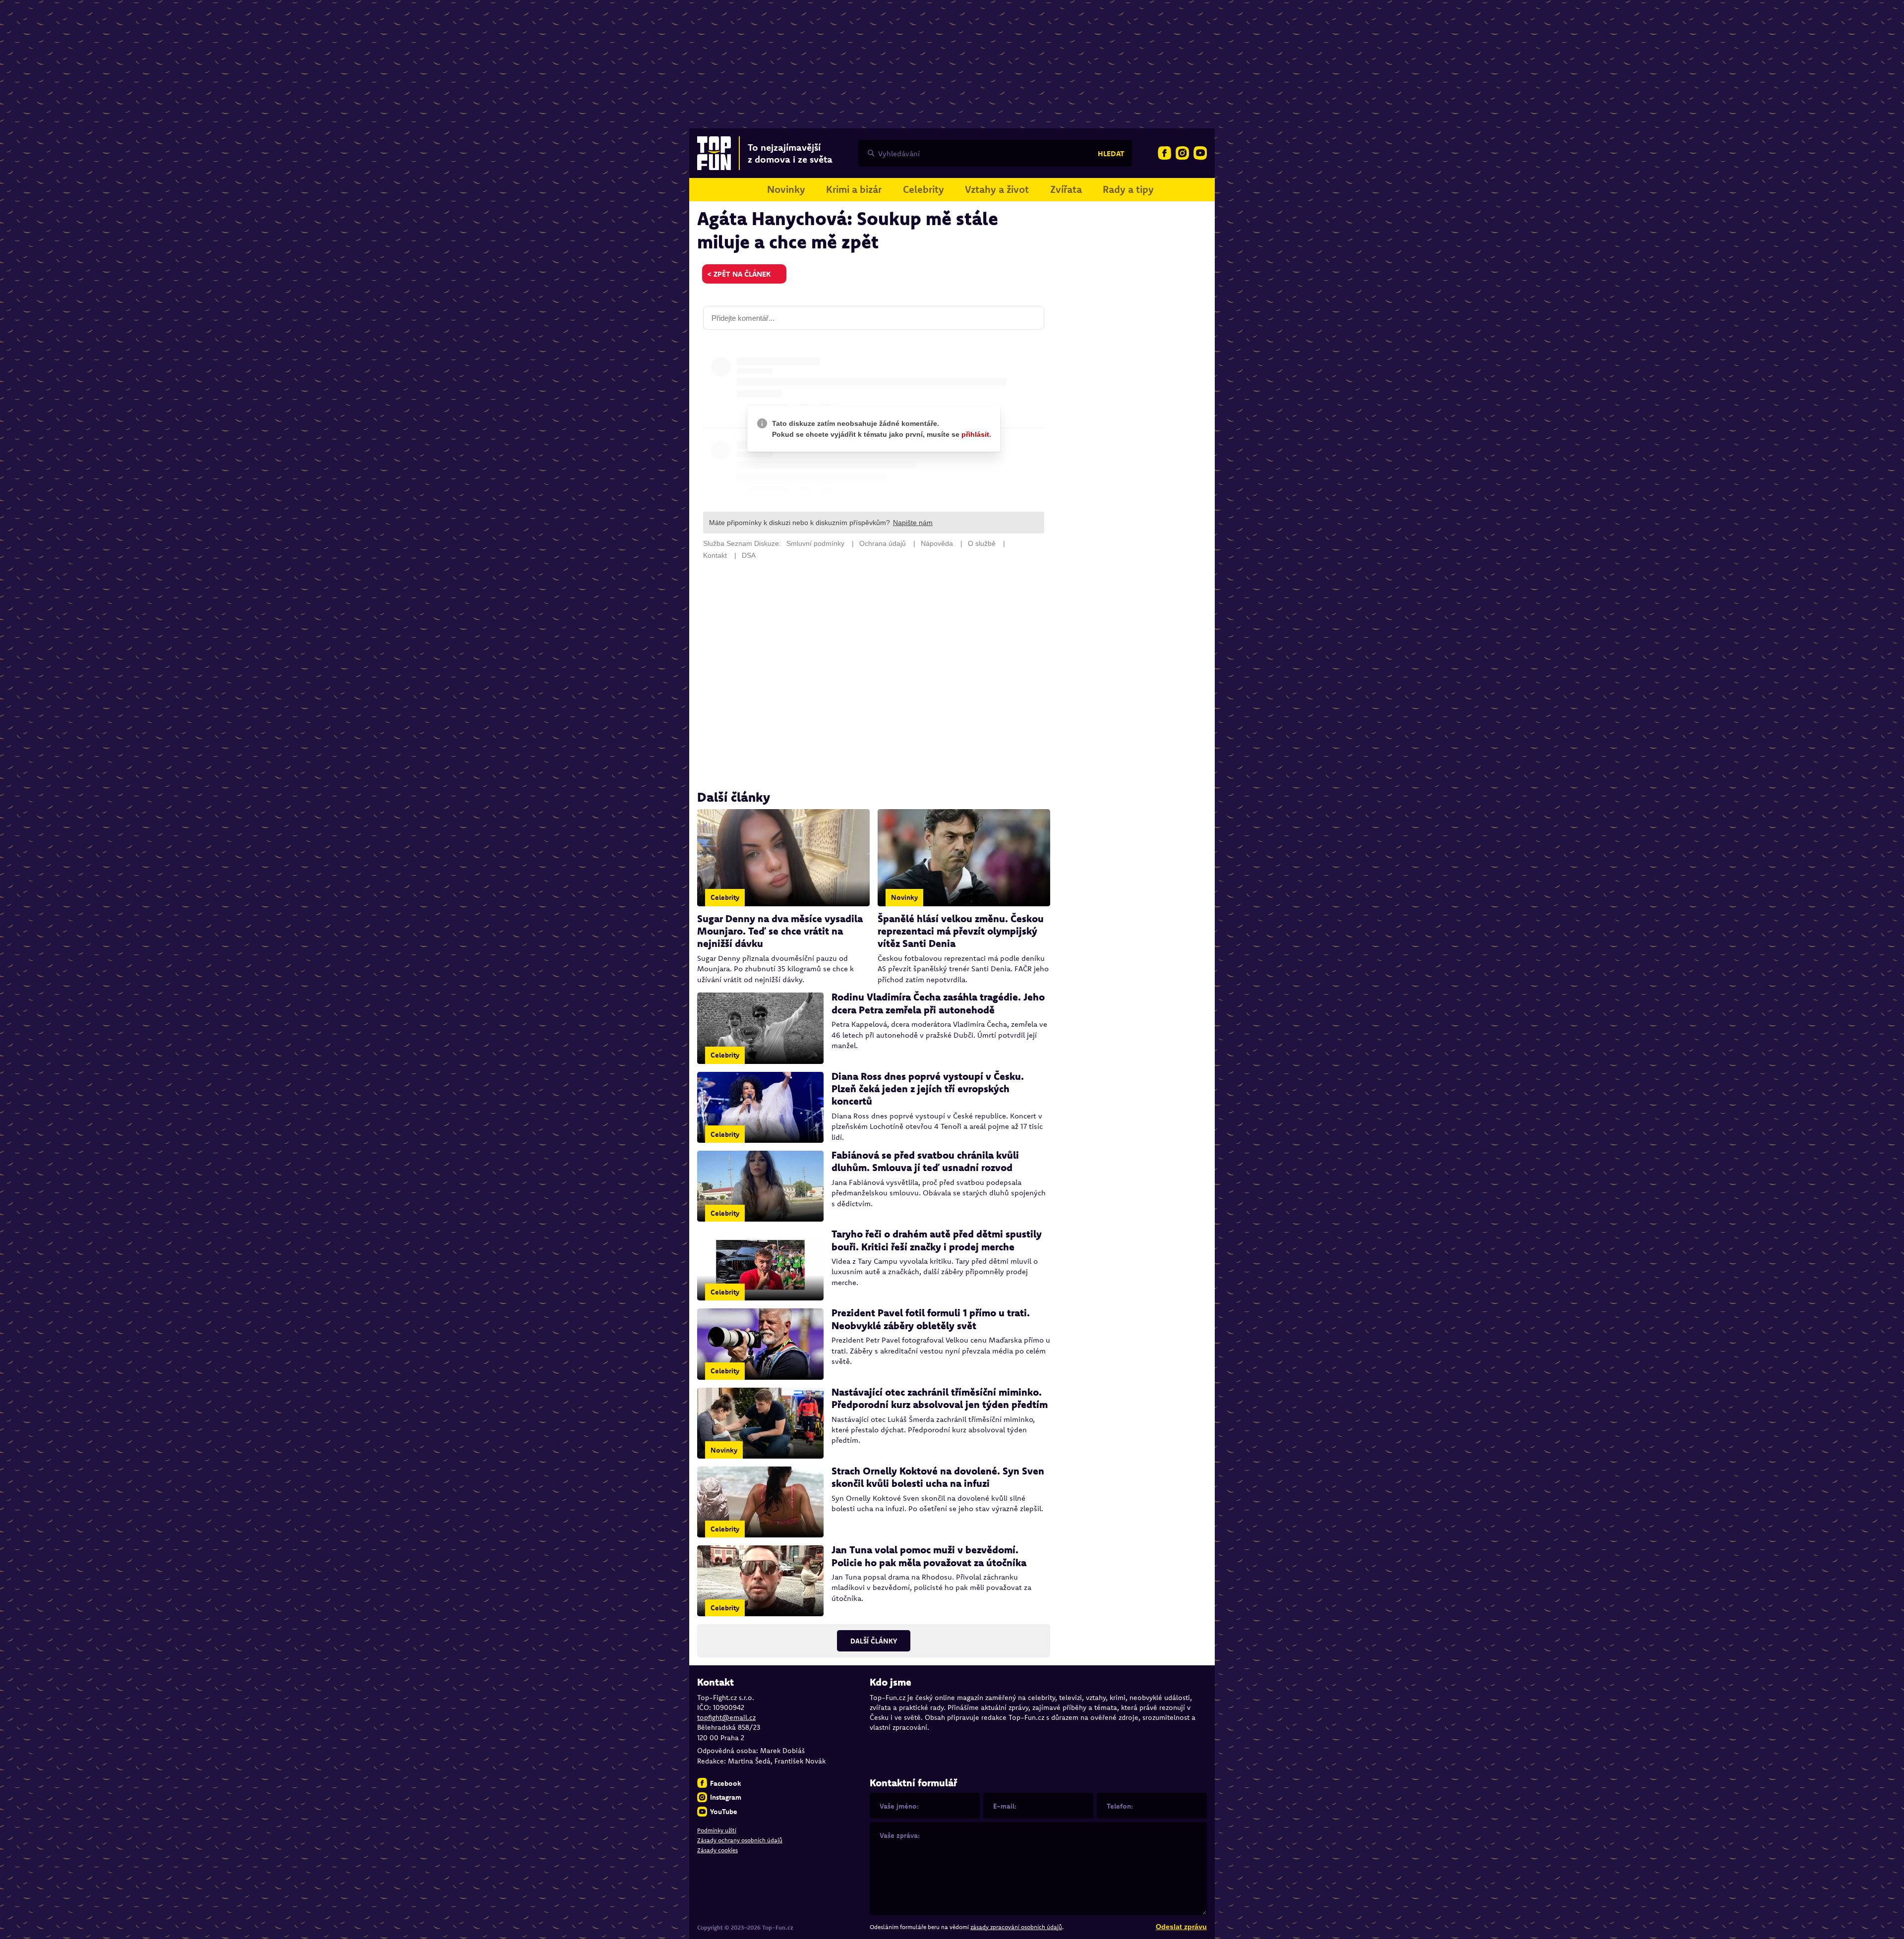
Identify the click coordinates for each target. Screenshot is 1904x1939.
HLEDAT (1111, 153)
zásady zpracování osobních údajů (1016, 1927)
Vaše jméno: (899, 1806)
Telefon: (1120, 1806)
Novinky (786, 189)
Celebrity (923, 189)
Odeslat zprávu (1181, 1927)
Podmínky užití (717, 1830)
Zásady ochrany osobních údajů (740, 1840)
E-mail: (1005, 1806)
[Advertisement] (874, 675)
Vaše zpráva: (900, 1835)
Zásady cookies (717, 1850)
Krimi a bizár (854, 189)
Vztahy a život (997, 189)
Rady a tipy (1128, 189)
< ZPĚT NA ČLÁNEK (739, 274)
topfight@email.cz (726, 1717)
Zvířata (1066, 189)
